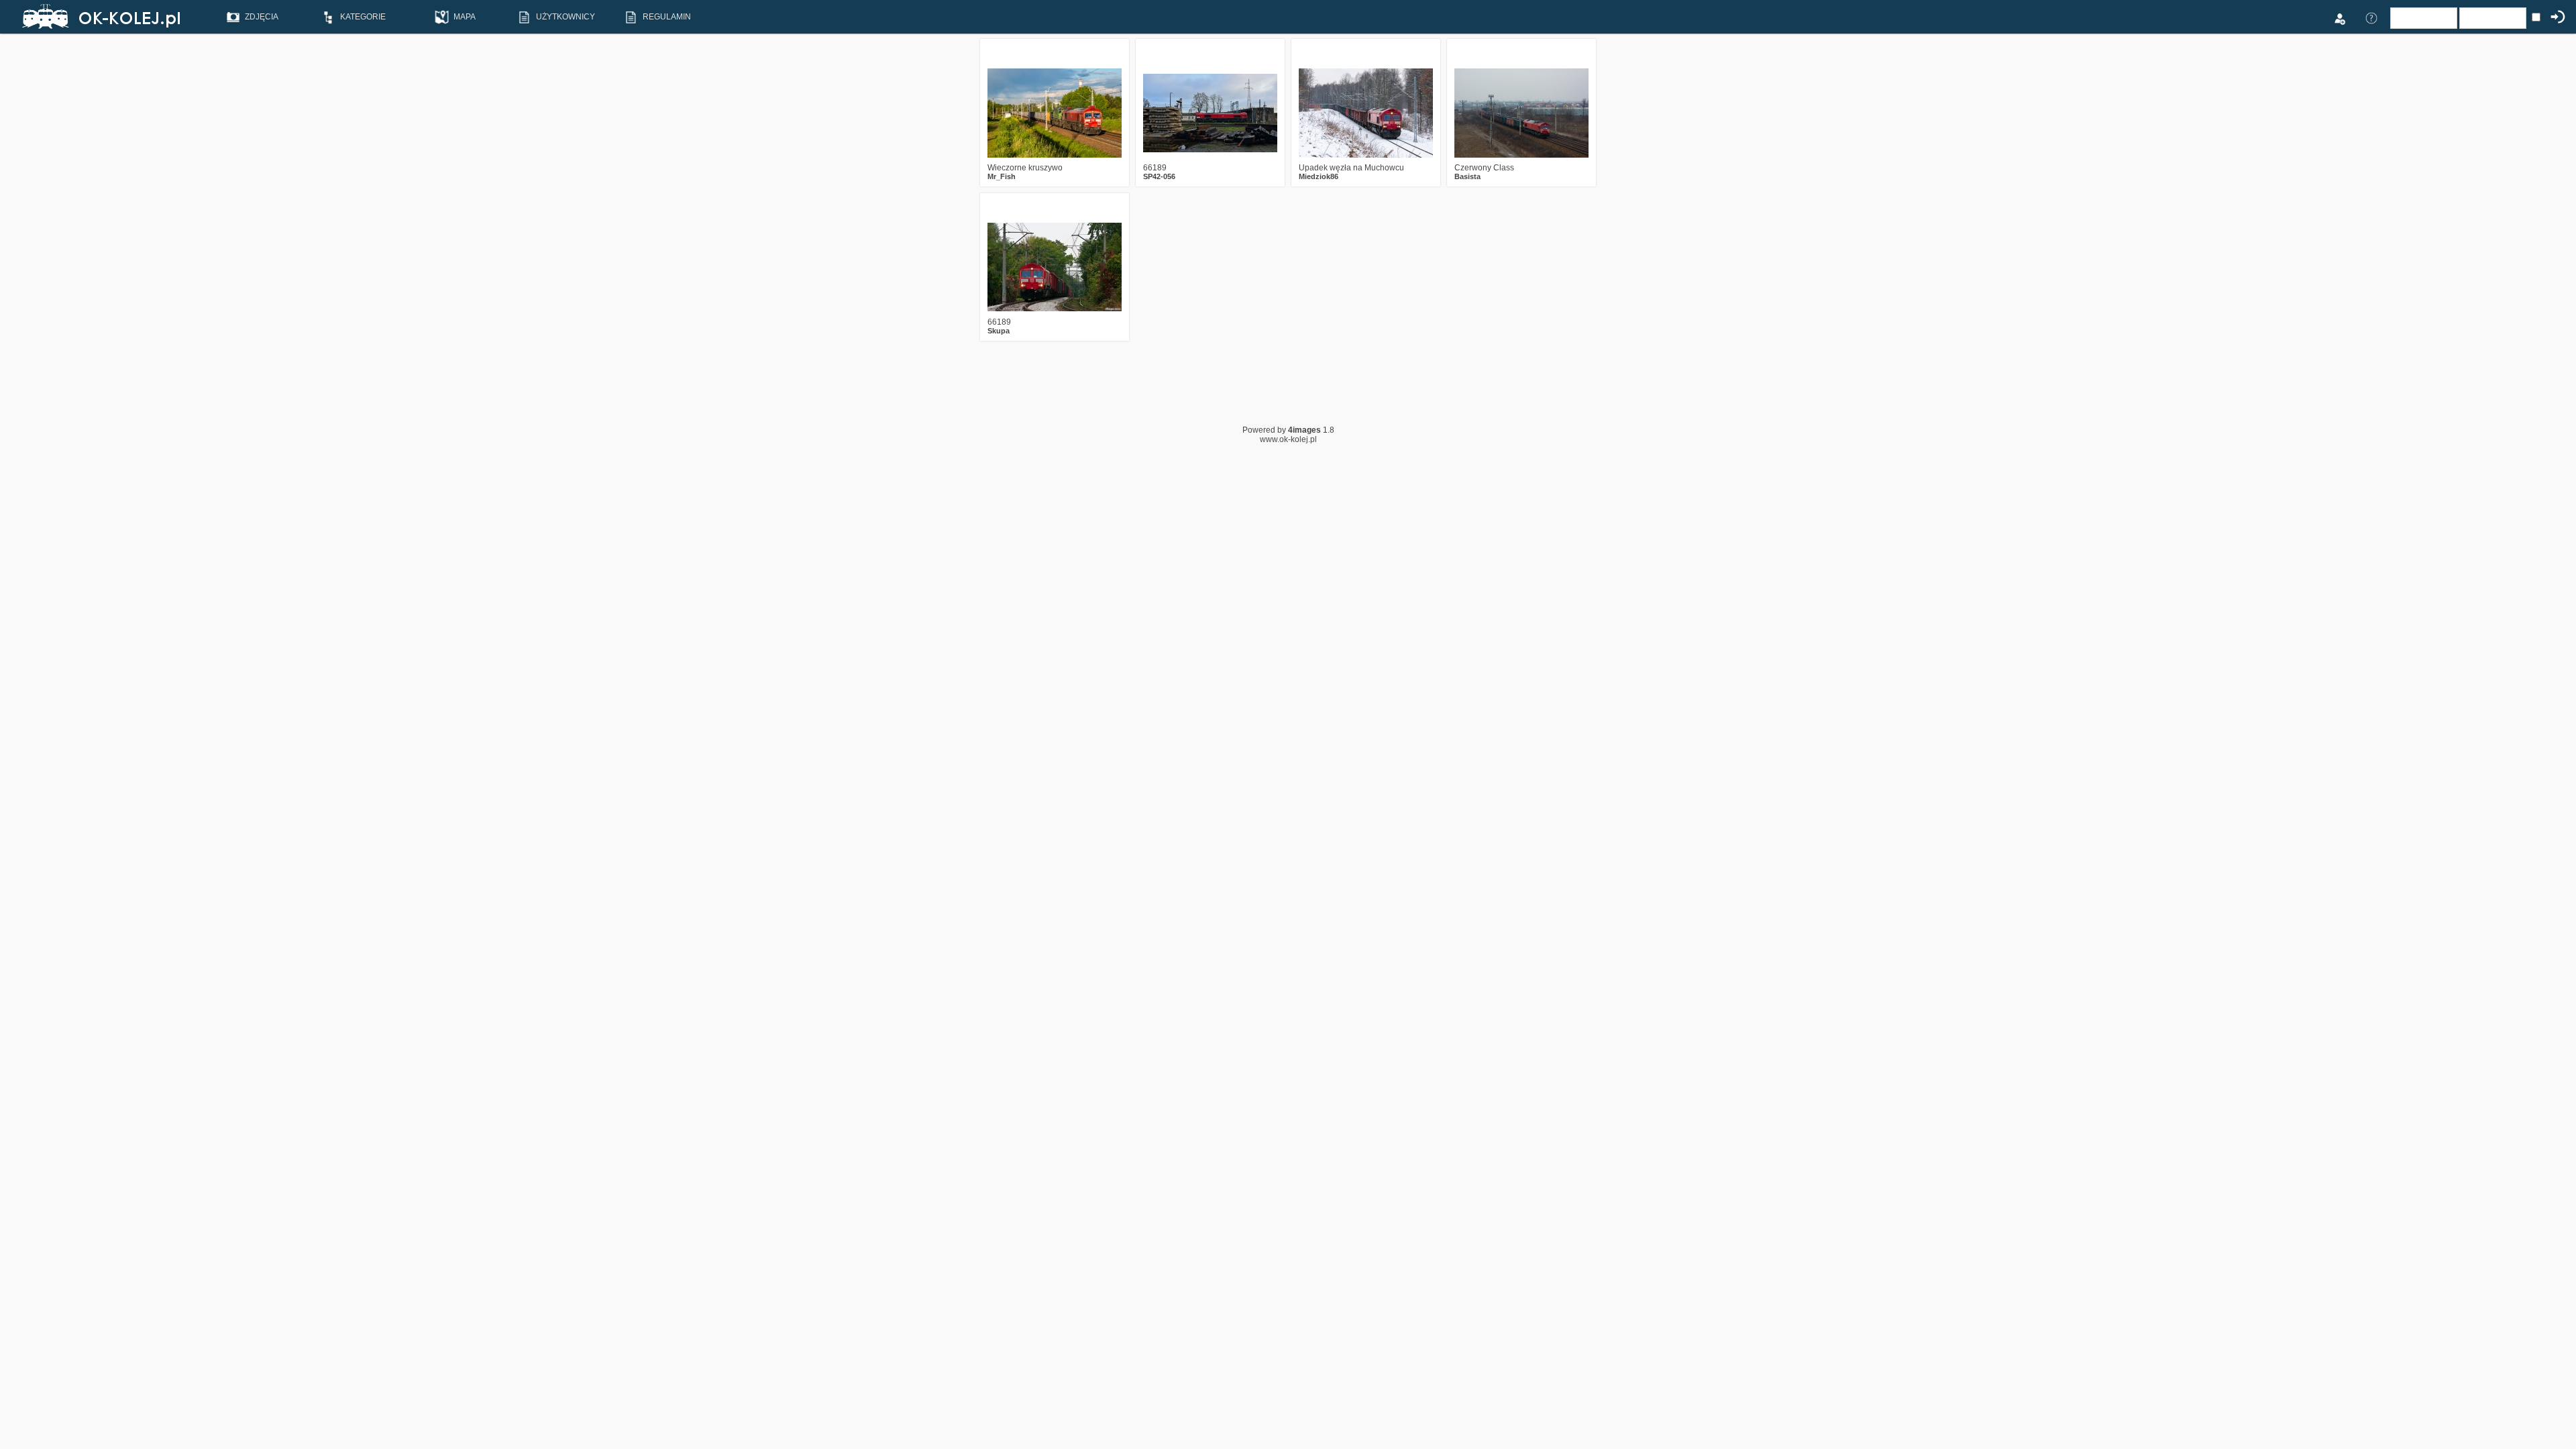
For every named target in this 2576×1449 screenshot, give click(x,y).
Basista (1467, 176)
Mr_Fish (1002, 176)
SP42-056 (1159, 176)
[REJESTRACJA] (2339, 17)
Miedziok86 (1319, 176)
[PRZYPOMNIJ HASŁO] (2371, 17)
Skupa (999, 331)
